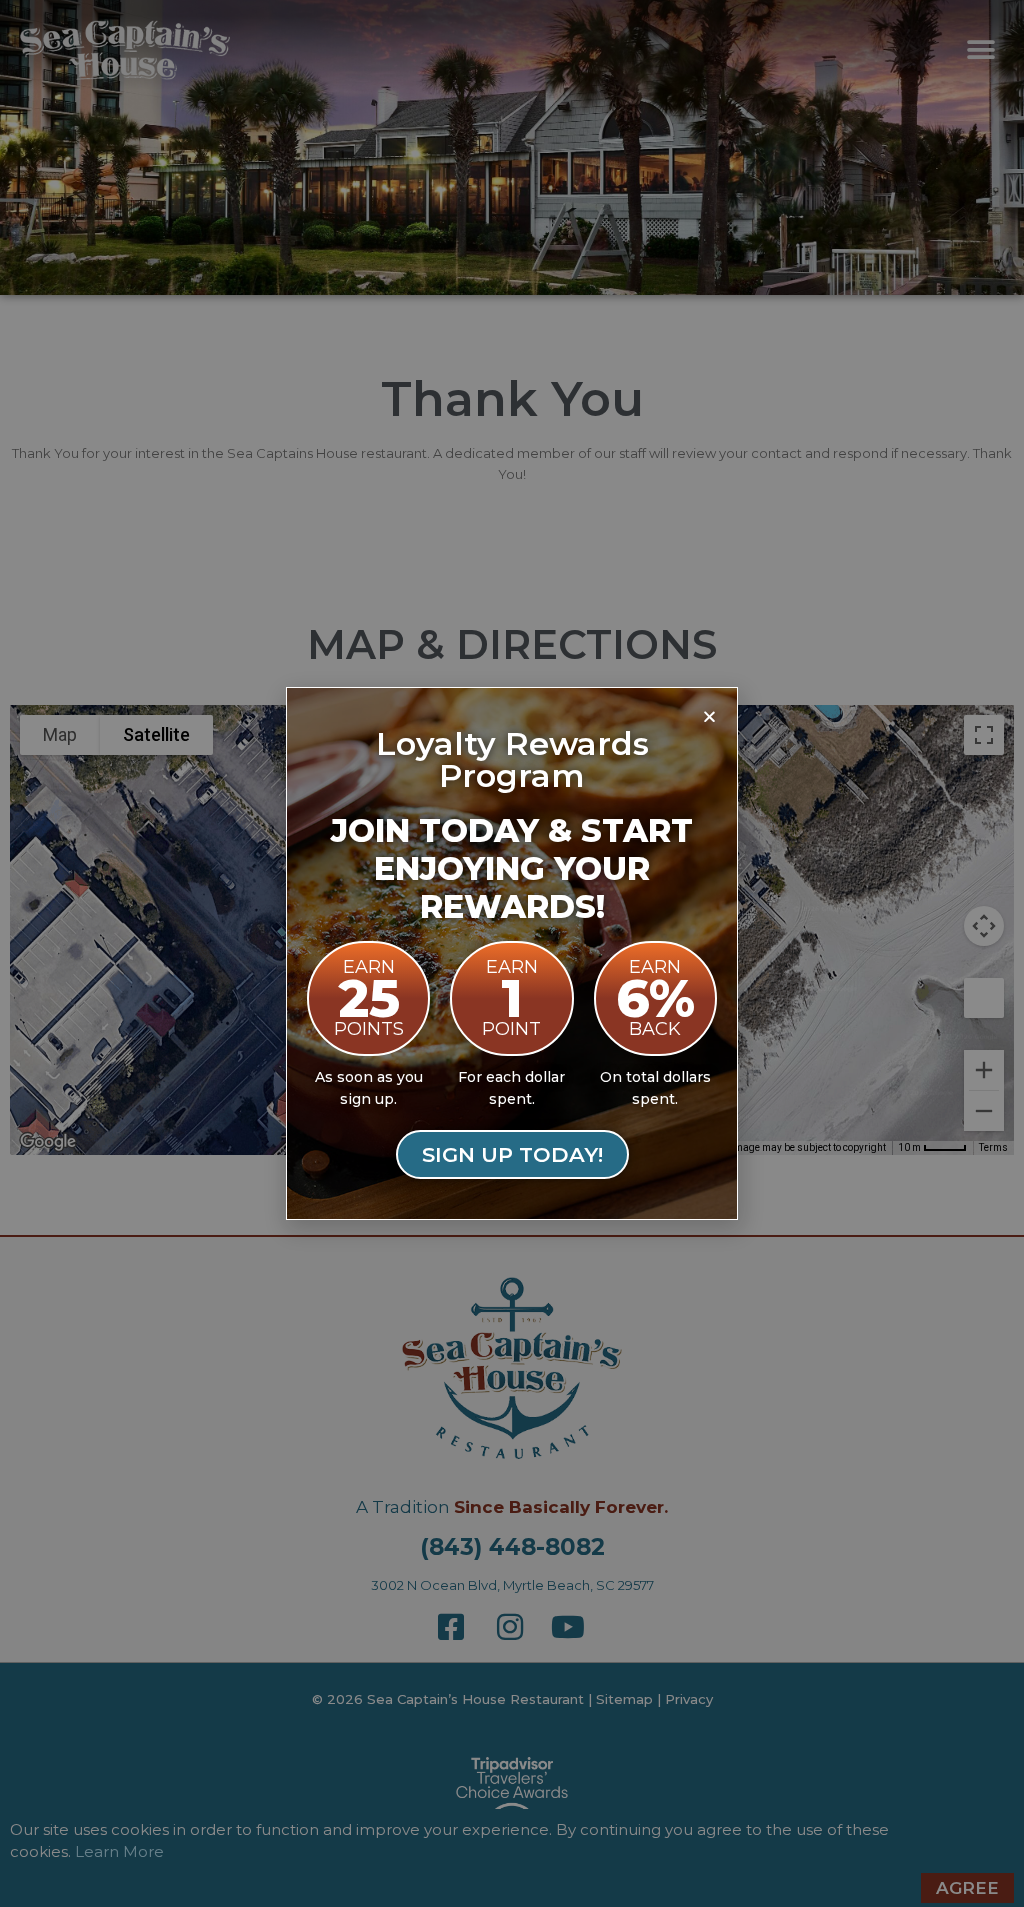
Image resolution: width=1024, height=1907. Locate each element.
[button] (709, 716)
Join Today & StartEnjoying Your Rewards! (512, 869)
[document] (512, 953)
